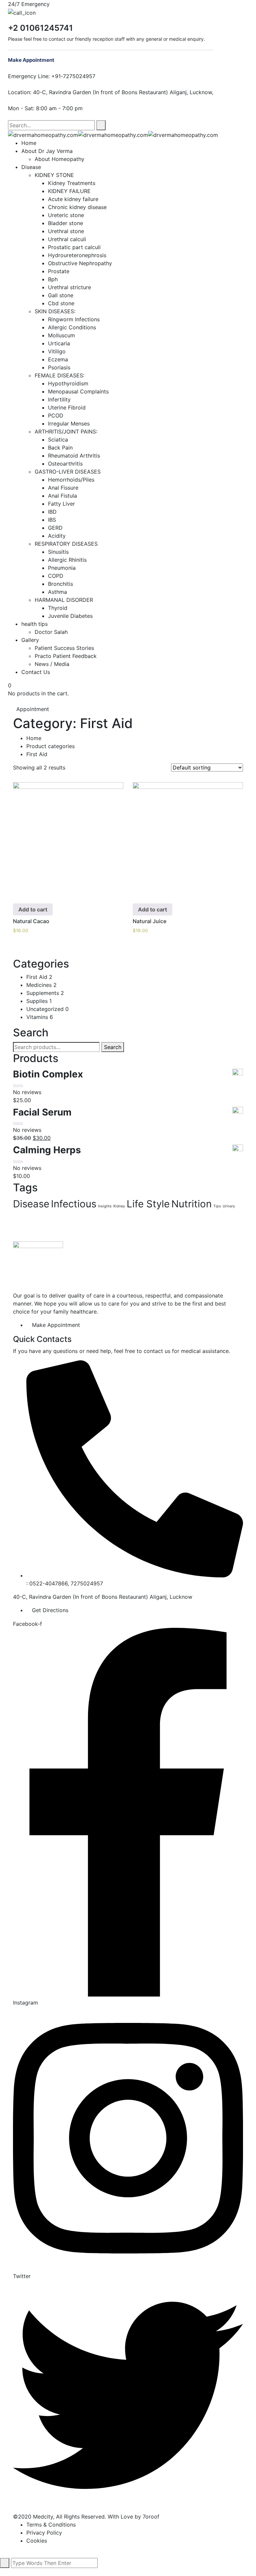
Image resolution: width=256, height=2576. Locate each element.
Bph (53, 279)
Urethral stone (66, 231)
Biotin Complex (48, 1074)
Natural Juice (149, 921)
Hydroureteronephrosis (77, 255)
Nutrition (191, 1204)
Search (113, 1047)
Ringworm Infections (74, 319)
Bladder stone (65, 223)
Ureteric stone (66, 215)
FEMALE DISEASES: (59, 375)
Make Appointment (32, 60)
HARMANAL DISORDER (64, 600)
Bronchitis (60, 584)
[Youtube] (21, 116)
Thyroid (58, 608)
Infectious (74, 1204)
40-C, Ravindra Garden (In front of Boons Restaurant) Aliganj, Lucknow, (123, 92)
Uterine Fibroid (67, 407)
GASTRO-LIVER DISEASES (68, 472)
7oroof (151, 2517)
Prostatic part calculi (74, 247)
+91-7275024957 (73, 76)
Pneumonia (62, 568)
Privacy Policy (44, 2533)
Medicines (41, 985)
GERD (55, 528)
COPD (56, 576)
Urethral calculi (67, 239)
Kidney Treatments (72, 183)
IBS (52, 520)
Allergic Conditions (72, 327)
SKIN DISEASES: (55, 311)
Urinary (229, 1206)
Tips (217, 1206)
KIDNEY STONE (54, 175)
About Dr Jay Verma (47, 151)
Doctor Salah (51, 632)
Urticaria (59, 343)
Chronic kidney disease (77, 207)
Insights (105, 1206)
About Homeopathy (59, 159)
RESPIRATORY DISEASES (66, 544)
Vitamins (40, 1017)
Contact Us (36, 672)
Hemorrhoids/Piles (71, 480)
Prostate (59, 271)
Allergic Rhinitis (67, 560)
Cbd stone (61, 303)
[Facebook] (10, 116)
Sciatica (58, 440)
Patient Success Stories (64, 648)
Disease (31, 167)
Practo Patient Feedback (66, 656)
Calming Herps (47, 1150)
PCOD (56, 415)
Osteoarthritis (65, 464)
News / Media (52, 664)
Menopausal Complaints (78, 391)
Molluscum (61, 335)
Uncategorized (47, 1009)
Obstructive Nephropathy (80, 263)
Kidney (119, 1206)
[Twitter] (16, 116)
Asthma (57, 592)
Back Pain (60, 448)
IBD (52, 512)
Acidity (57, 536)
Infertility (59, 399)
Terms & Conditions (51, 2525)
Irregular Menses (69, 423)
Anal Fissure (63, 488)
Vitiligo (57, 351)
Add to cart (33, 909)
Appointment (33, 709)
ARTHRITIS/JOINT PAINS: (66, 432)
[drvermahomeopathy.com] (43, 134)
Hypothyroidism (68, 383)
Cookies (37, 2541)
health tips (34, 624)
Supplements (45, 993)
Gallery (30, 640)
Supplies (39, 1001)
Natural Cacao (31, 921)
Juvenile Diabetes (70, 616)
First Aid (39, 977)
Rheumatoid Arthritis (74, 456)
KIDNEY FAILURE (69, 191)
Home (29, 143)
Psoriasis (59, 367)
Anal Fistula (62, 496)
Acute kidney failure (73, 199)
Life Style (148, 1204)
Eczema (58, 359)
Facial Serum (42, 1112)
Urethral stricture (69, 287)
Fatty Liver (61, 504)
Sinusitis (58, 552)
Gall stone (61, 295)
